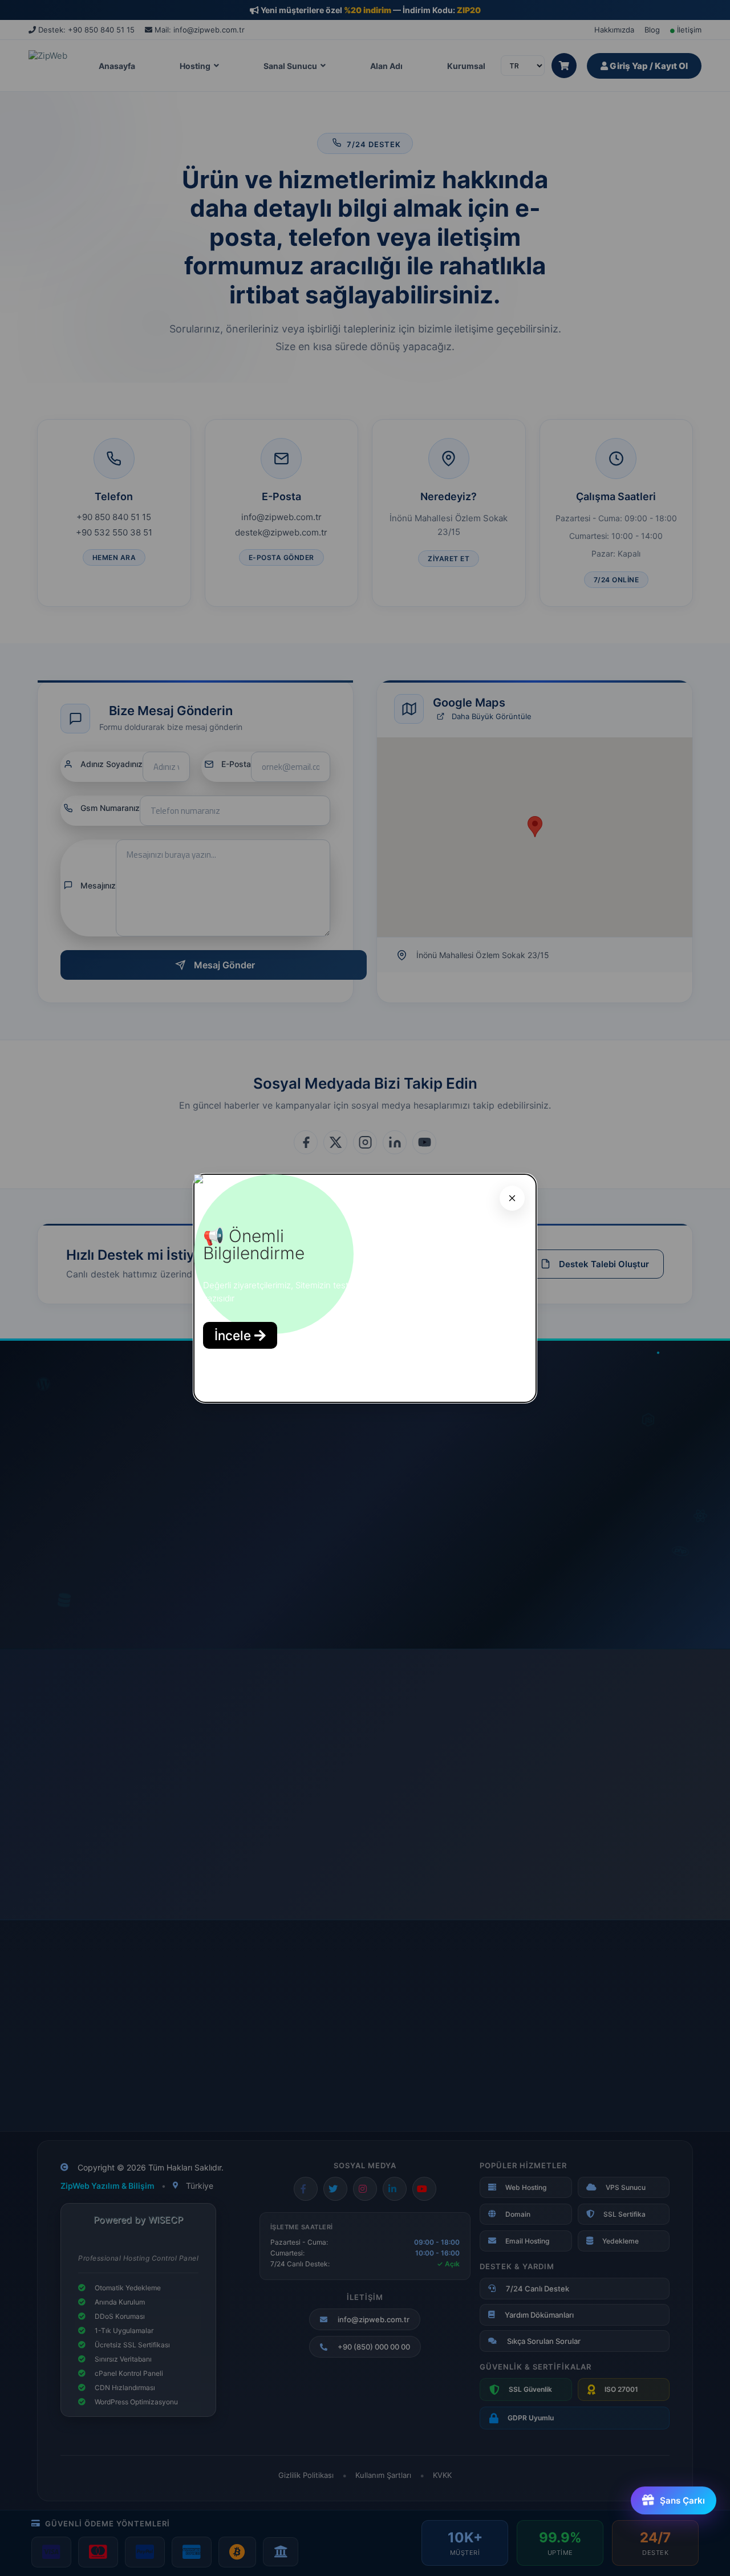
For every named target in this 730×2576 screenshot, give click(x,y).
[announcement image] (198, 1180)
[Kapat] (512, 1198)
